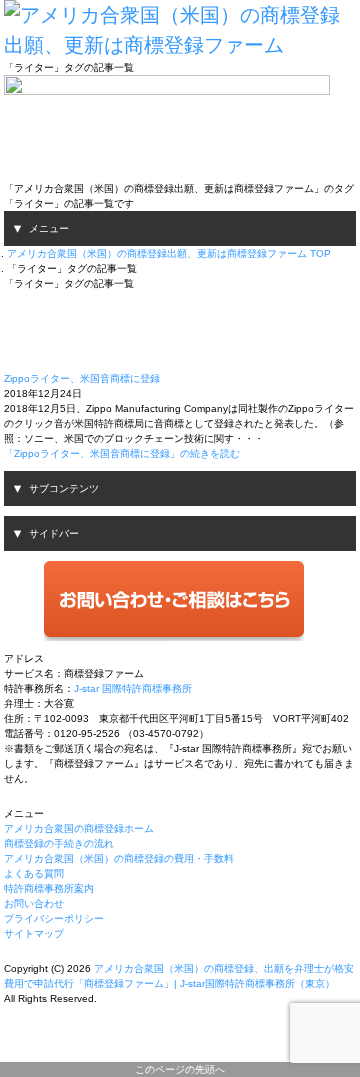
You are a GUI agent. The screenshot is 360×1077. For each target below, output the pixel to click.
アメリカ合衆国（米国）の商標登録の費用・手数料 (119, 858)
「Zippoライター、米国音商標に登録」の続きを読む (122, 453)
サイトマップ (34, 933)
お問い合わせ (34, 903)
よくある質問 (34, 873)
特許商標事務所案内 (49, 888)
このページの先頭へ (180, 1069)
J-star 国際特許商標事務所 (133, 688)
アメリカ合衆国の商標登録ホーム (79, 828)
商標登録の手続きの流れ (59, 843)
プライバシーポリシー (54, 918)
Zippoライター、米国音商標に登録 (82, 378)
